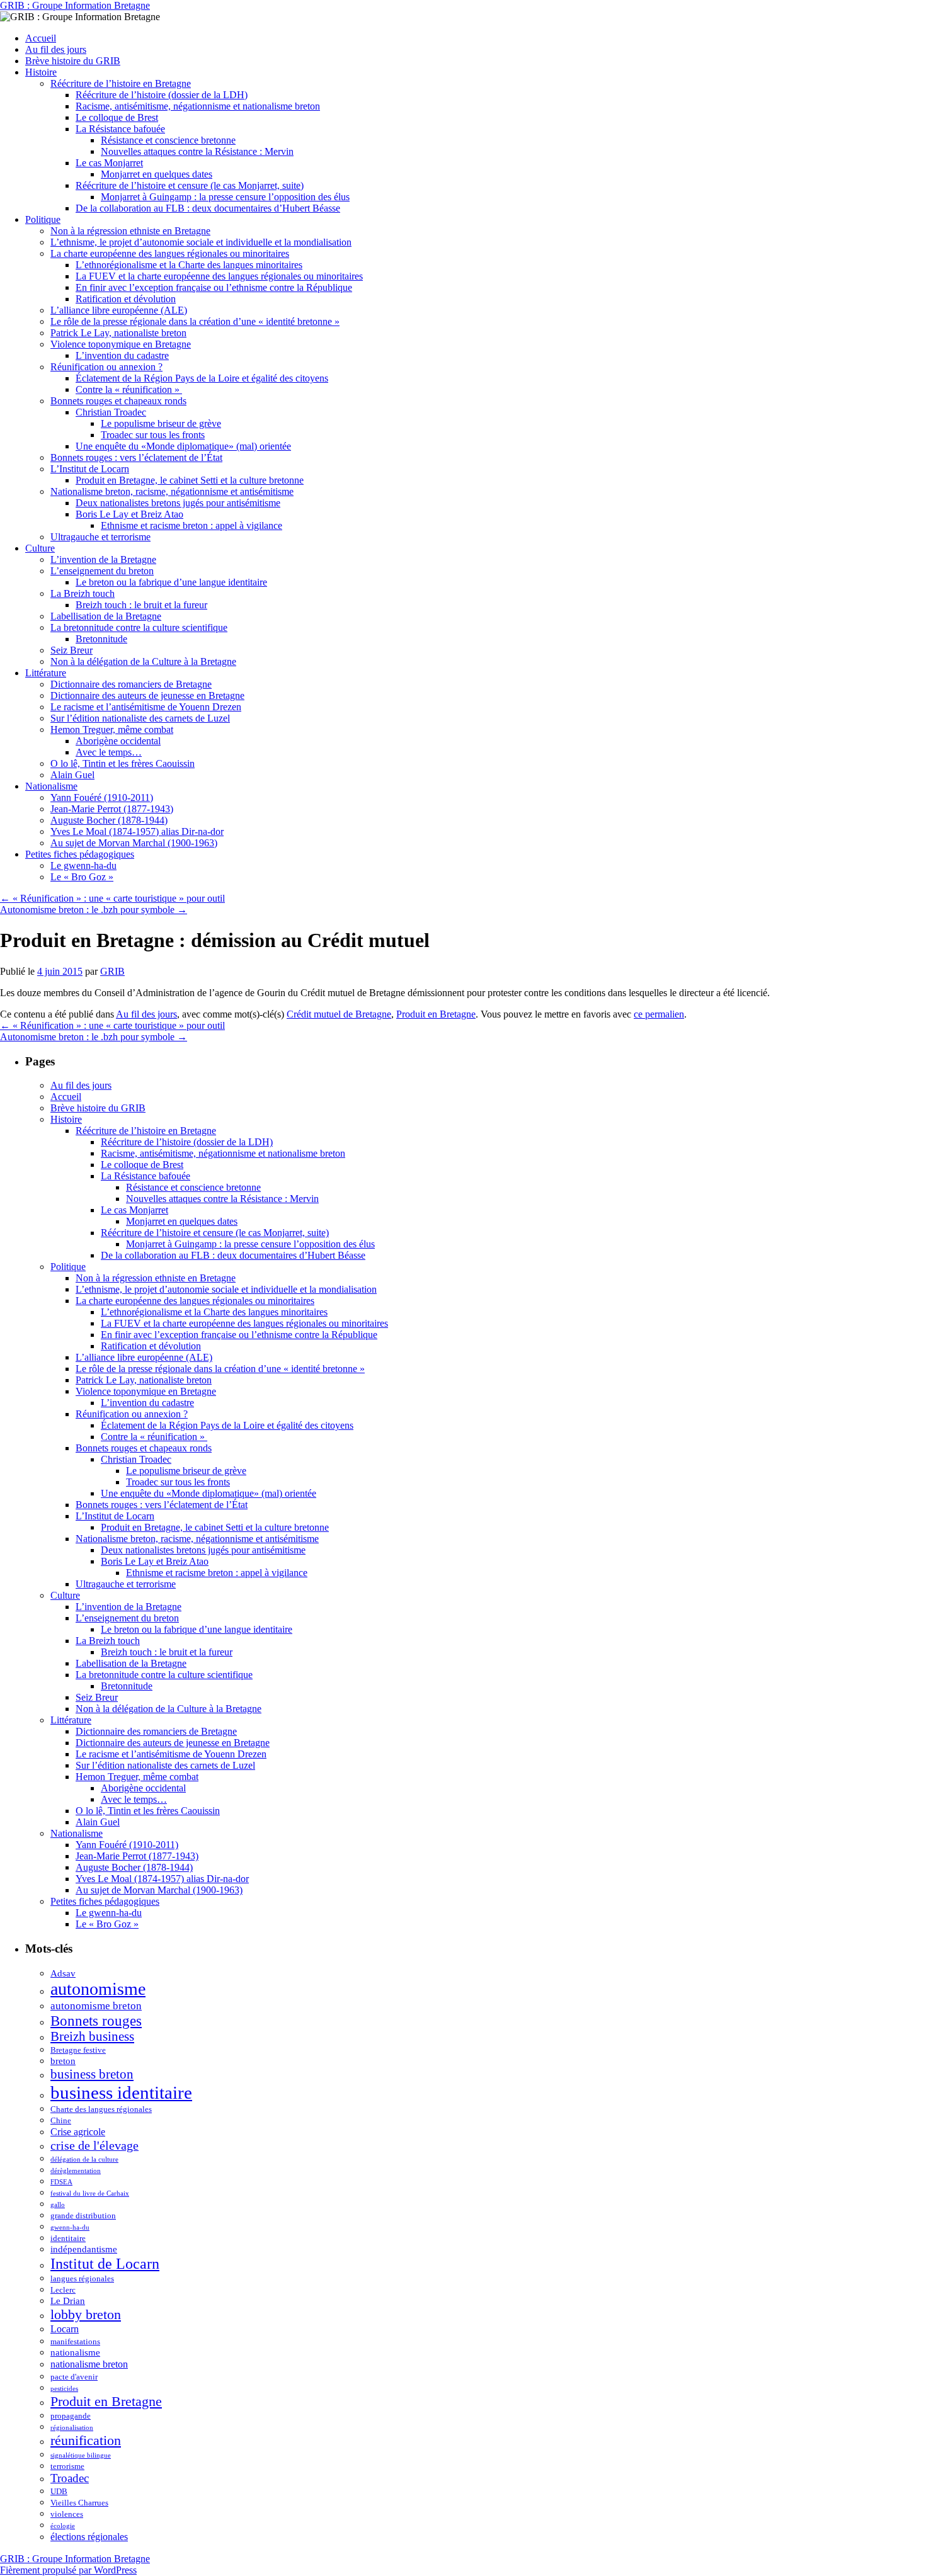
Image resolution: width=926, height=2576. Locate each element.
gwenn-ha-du (70, 2227)
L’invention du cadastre (122, 355)
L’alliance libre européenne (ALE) (119, 310)
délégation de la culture (84, 2159)
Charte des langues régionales (101, 2109)
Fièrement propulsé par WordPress (68, 2570)
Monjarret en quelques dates (157, 174)
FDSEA (61, 2182)
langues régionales (82, 2278)
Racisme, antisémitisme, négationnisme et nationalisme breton (198, 106)
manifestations (75, 2341)
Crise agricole (78, 2132)
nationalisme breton (89, 2364)
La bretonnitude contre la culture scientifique (139, 627)
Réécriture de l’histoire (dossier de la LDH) (162, 95)
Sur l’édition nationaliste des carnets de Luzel (140, 718)
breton (63, 2061)
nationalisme (75, 2352)
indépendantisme (84, 2249)
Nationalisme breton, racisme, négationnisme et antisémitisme (172, 491)
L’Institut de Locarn (90, 469)
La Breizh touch (83, 593)
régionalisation (72, 2428)
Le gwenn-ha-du (83, 865)
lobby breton (86, 2314)
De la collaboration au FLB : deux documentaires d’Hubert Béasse (208, 208)
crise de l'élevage (94, 2145)
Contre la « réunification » (129, 389)
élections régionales (89, 2537)
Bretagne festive (78, 2050)
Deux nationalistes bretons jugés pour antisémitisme (178, 503)
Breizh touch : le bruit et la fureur (141, 605)
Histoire (41, 72)
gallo (58, 2205)
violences (67, 2514)
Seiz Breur (71, 650)
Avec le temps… (109, 752)
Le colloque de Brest (117, 117)
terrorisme (67, 2466)
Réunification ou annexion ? (106, 367)
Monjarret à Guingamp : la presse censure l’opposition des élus (225, 197)
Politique (43, 219)
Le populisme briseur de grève (161, 423)
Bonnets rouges (96, 2021)
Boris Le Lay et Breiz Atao (129, 514)
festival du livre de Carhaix (90, 2193)
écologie (63, 2526)
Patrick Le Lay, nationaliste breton (118, 333)
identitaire (68, 2238)
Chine (61, 2120)
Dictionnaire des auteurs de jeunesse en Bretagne (147, 695)
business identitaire (121, 2092)
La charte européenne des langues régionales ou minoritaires (170, 253)
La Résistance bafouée (120, 129)
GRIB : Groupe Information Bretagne (75, 5)
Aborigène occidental (118, 741)
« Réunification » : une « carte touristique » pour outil (112, 898)
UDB (59, 2491)
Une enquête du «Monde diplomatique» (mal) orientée (183, 446)
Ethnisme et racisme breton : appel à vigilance (191, 525)
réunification (86, 2440)
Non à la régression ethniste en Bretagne (130, 231)
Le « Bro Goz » (82, 877)
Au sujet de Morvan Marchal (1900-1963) (134, 843)
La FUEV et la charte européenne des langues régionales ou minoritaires (219, 276)
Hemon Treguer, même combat (112, 729)
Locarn (65, 2329)
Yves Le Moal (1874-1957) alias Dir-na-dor (137, 831)
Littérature (46, 673)
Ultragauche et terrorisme (100, 537)
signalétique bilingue (81, 2455)
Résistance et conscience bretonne (168, 140)
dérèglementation (76, 2171)
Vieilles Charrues (79, 2503)
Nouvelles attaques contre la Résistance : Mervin (197, 151)
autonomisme (98, 1989)
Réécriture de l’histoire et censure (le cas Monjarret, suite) (190, 185)
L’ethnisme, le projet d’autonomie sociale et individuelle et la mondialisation (201, 242)
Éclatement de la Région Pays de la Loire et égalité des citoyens (202, 378)
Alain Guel (72, 775)
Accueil (41, 38)
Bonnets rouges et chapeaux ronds (118, 401)
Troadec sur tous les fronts (153, 435)
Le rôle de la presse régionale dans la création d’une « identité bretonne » (195, 321)
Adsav (63, 1973)
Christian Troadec (111, 412)
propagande (71, 2416)
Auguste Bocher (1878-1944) (109, 820)
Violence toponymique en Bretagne (121, 344)
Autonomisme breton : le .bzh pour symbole (94, 910)
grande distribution (83, 2216)
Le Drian (68, 2301)
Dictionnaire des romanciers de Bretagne (131, 684)
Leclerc (63, 2290)
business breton (92, 2074)
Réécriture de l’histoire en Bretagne (121, 83)
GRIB (112, 971)
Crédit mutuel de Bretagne (339, 1014)
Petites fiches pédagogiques (80, 854)
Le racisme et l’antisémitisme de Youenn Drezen (146, 707)
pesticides (64, 2389)
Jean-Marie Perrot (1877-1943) (112, 809)
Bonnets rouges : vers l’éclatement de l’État (136, 457)
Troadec (70, 2478)
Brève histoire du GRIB (73, 61)
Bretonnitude (101, 639)
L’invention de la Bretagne (103, 559)
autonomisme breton (96, 2006)
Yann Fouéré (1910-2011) (102, 797)
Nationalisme (51, 786)
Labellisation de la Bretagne (106, 616)
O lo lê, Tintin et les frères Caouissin (123, 763)
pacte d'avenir (74, 2377)
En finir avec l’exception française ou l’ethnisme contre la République (214, 287)
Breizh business (92, 2036)
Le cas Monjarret (109, 163)
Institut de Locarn (105, 2263)
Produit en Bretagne (436, 1014)
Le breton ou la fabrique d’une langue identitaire (171, 582)
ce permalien (659, 1014)
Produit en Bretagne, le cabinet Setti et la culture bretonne (190, 480)
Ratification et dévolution (126, 299)
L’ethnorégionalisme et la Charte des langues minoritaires (189, 265)
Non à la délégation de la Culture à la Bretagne (143, 661)
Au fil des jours (56, 49)
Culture (40, 548)
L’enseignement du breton (102, 571)
